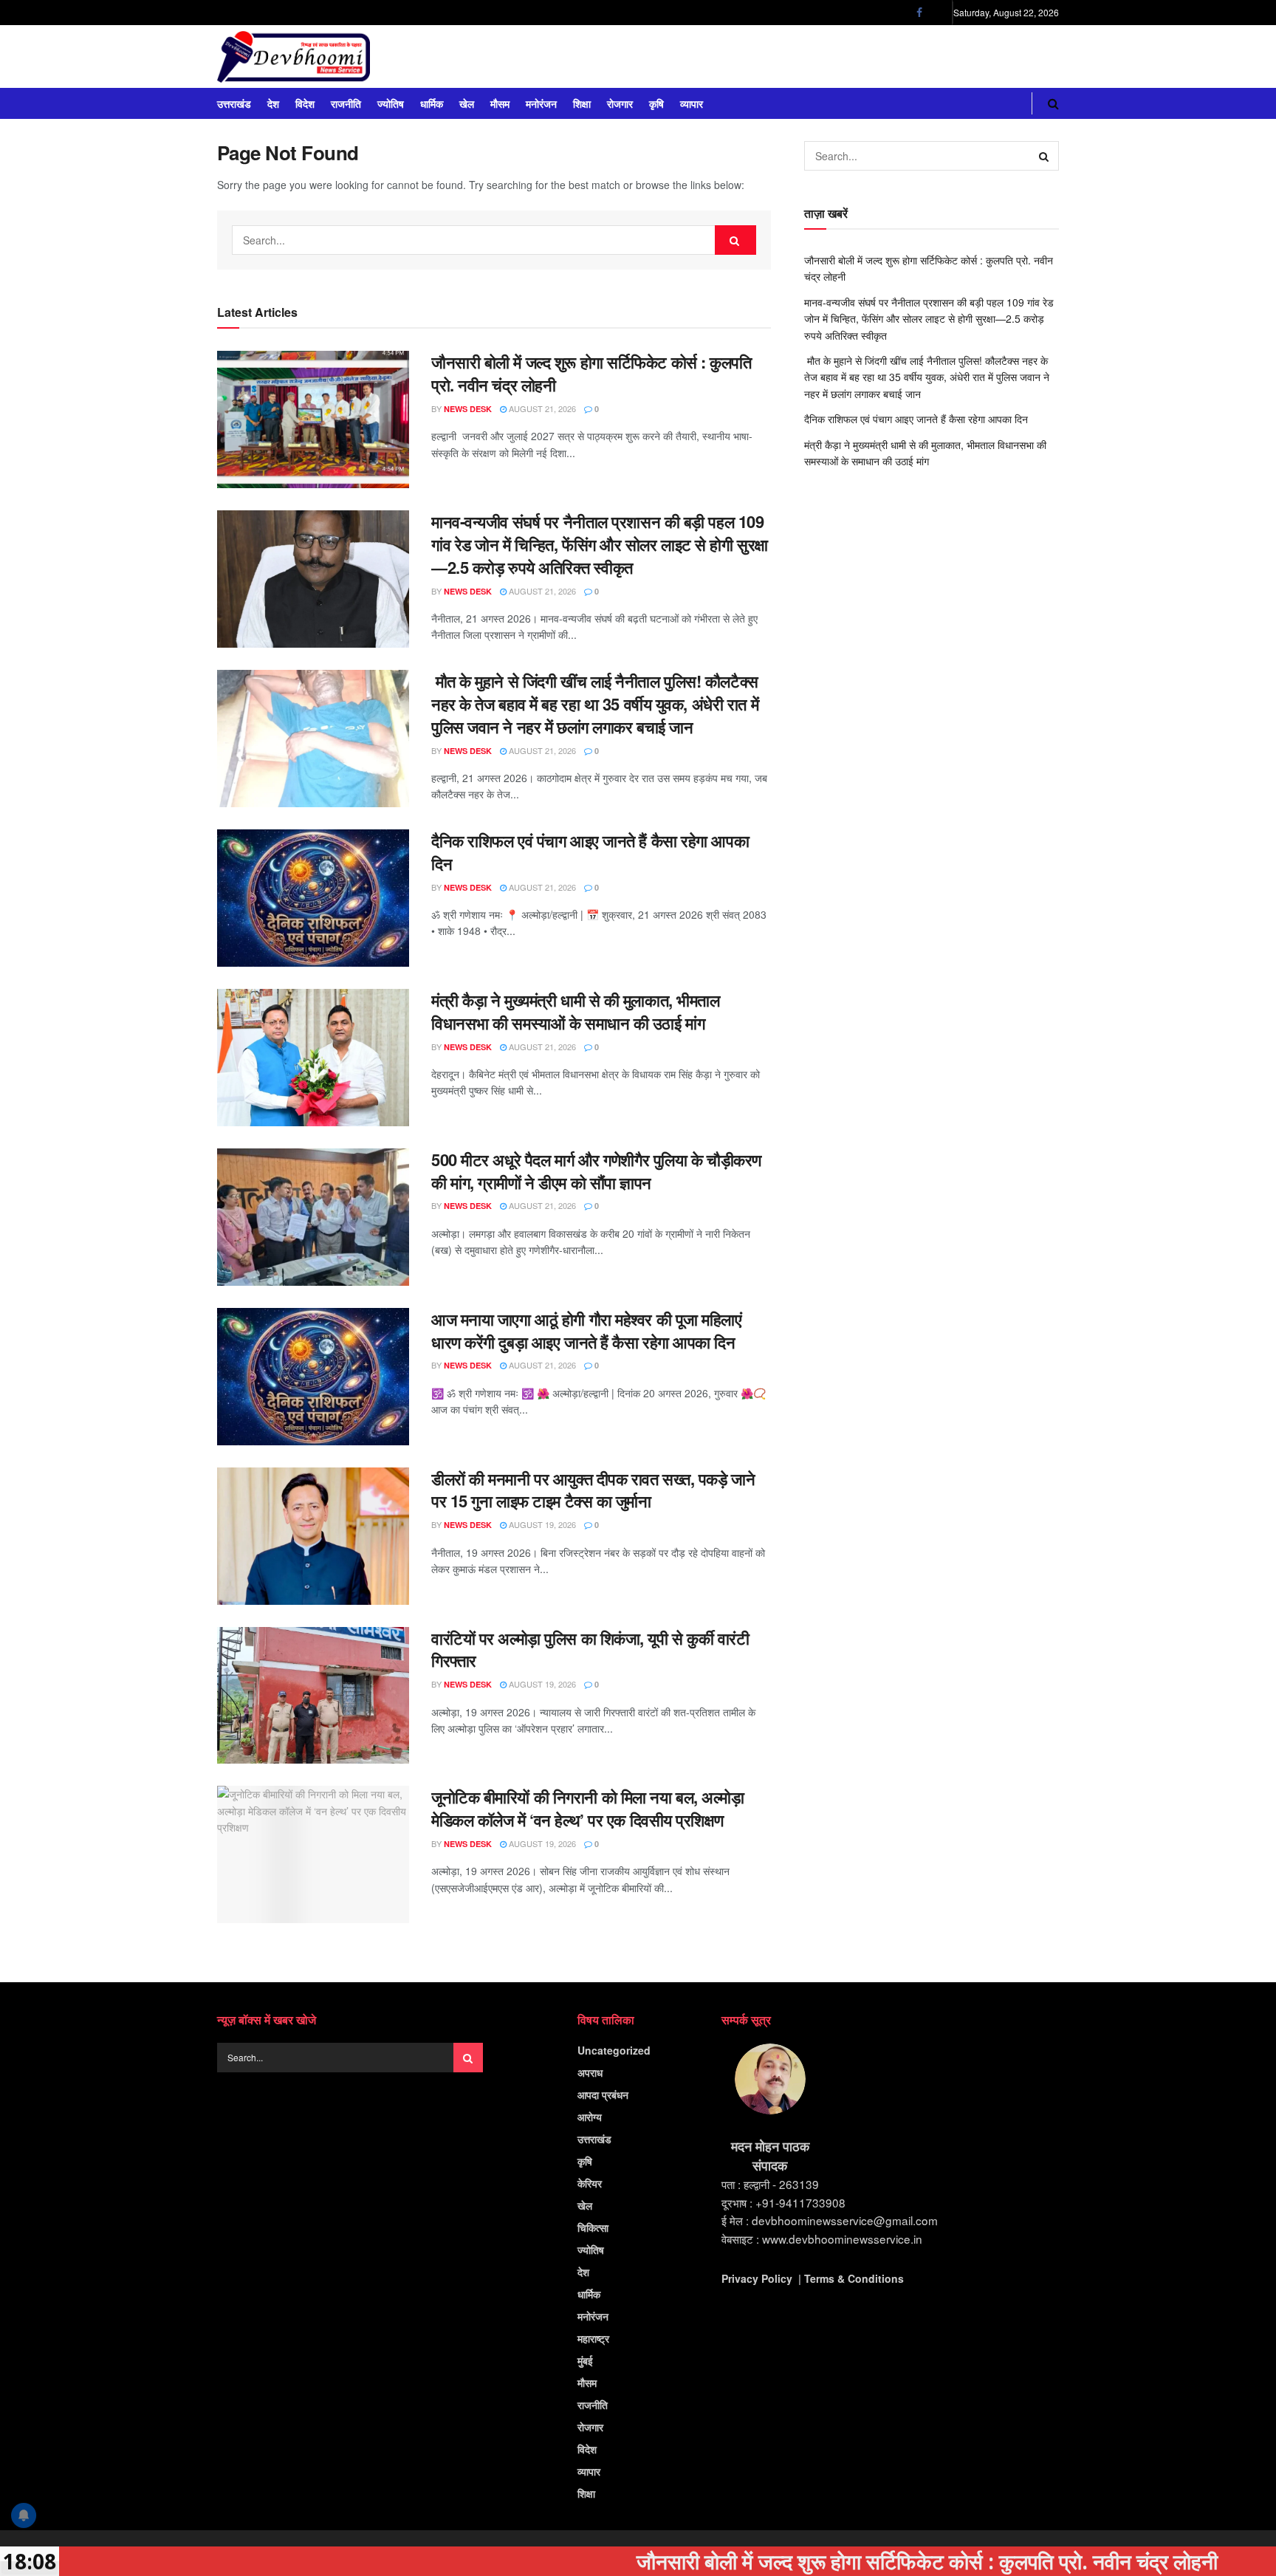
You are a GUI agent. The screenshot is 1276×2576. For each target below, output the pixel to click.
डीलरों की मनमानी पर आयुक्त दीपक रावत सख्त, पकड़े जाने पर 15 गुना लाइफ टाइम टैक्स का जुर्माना (593, 1490)
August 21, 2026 (541, 408)
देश (273, 103)
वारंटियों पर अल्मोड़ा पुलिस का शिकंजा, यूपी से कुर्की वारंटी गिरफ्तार (590, 1650)
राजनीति (346, 103)
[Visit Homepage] (294, 57)
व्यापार (692, 103)
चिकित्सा (593, 2227)
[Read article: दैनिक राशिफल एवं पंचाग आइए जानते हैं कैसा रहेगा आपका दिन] (313, 898)
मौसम (500, 103)
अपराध (590, 2072)
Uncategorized (614, 2050)
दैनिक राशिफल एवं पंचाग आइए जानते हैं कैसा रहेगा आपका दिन (590, 852)
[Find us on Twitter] (938, 13)
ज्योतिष (391, 103)
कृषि (656, 103)
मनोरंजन (541, 103)
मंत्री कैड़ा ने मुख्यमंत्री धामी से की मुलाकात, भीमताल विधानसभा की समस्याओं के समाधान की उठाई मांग (575, 1011)
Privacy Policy (757, 2278)
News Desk (468, 409)
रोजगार (620, 103)
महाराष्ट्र (593, 2338)
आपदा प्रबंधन (603, 2094)
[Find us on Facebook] (919, 13)
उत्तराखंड (234, 103)
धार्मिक (432, 103)
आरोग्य (590, 2117)
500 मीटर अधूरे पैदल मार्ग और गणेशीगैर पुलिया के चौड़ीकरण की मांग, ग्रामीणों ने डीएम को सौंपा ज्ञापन (596, 1171)
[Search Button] (1053, 103)
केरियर (590, 2183)
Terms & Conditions (854, 2278)
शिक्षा (582, 103)
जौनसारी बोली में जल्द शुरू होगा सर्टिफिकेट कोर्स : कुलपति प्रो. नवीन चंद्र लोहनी (591, 373)
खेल (467, 103)
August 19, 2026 (541, 1524)
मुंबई (585, 2360)
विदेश (305, 103)
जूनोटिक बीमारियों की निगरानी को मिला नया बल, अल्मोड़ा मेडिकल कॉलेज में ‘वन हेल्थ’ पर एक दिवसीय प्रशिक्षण (587, 1808)
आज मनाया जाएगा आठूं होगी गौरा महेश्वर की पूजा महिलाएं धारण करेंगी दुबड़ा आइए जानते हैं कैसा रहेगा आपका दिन (587, 1330)
